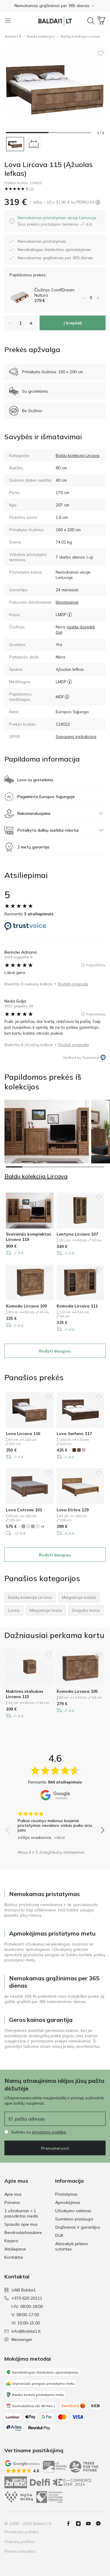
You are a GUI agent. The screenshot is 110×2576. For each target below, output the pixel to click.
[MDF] (67, 697)
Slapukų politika (20, 2542)
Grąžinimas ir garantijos (78, 2227)
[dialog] (57, 221)
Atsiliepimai (15, 2249)
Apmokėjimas (68, 2202)
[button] (55, 6)
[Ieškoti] (91, 21)
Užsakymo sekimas (73, 2211)
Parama (12, 2202)
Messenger (22, 2339)
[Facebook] (71, 2524)
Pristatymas (66, 2194)
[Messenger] (101, 2524)
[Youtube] (91, 2524)
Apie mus (13, 2194)
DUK (59, 2235)
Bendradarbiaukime (23, 2232)
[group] (55, 1824)
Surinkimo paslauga (74, 2219)
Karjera (11, 2241)
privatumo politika (49, 2132)
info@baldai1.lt (26, 2331)
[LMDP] (70, 615)
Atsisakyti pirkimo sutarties (72, 2246)
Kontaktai (14, 2257)
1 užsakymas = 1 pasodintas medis (21, 2213)
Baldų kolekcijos (41, 36)
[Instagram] (81, 2524)
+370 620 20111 (27, 2298)
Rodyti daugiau (55, 1351)
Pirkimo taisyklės (20, 2551)
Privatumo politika (22, 2532)
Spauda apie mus (21, 2224)
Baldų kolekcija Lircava (80, 36)
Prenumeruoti (55, 2148)
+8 (42, 1526)
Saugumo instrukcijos (76, 737)
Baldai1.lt (13, 36)
